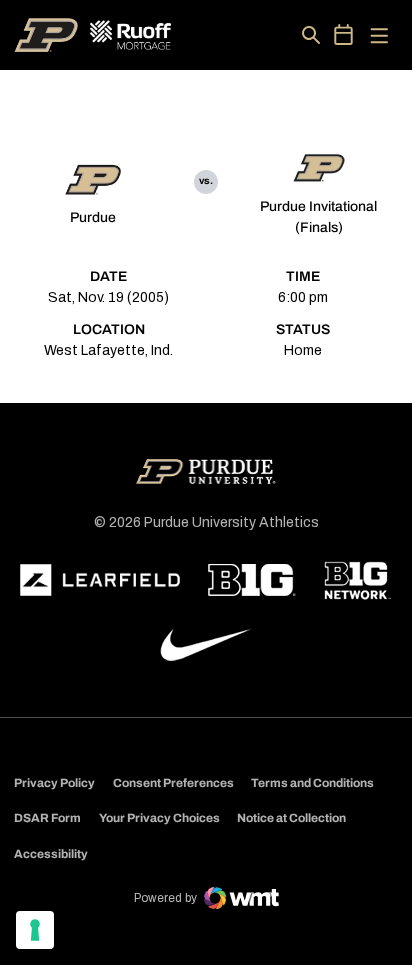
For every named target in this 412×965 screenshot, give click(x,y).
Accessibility (51, 853)
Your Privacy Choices (159, 818)
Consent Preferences (173, 783)
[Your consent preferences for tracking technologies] (35, 930)
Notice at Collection (291, 818)
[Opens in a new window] (100, 580)
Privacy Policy (54, 783)
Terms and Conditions (312, 783)
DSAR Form (47, 818)
